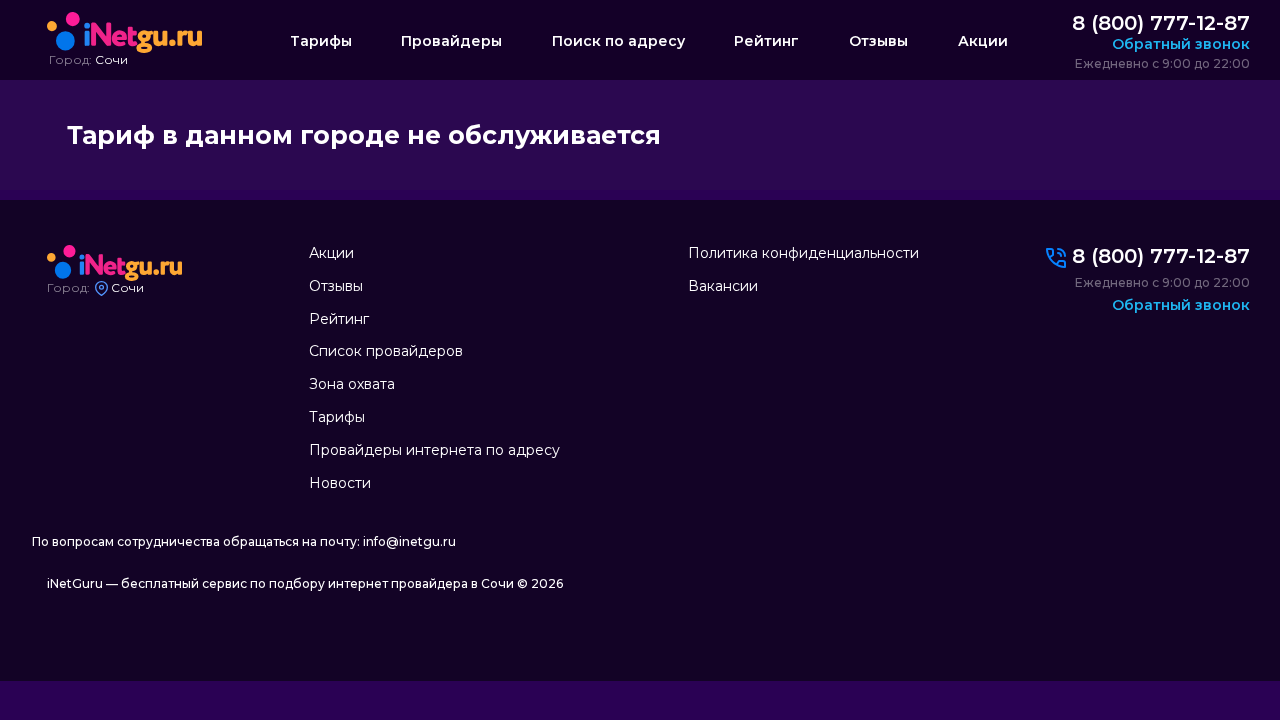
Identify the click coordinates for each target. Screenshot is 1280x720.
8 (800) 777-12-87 (1161, 23)
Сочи (111, 60)
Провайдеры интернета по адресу (434, 450)
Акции (983, 41)
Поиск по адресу (618, 41)
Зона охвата (352, 384)
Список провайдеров (386, 351)
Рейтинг (766, 41)
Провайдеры (451, 41)
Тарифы (321, 41)
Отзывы (878, 41)
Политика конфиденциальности (803, 253)
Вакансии (723, 286)
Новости (340, 483)
